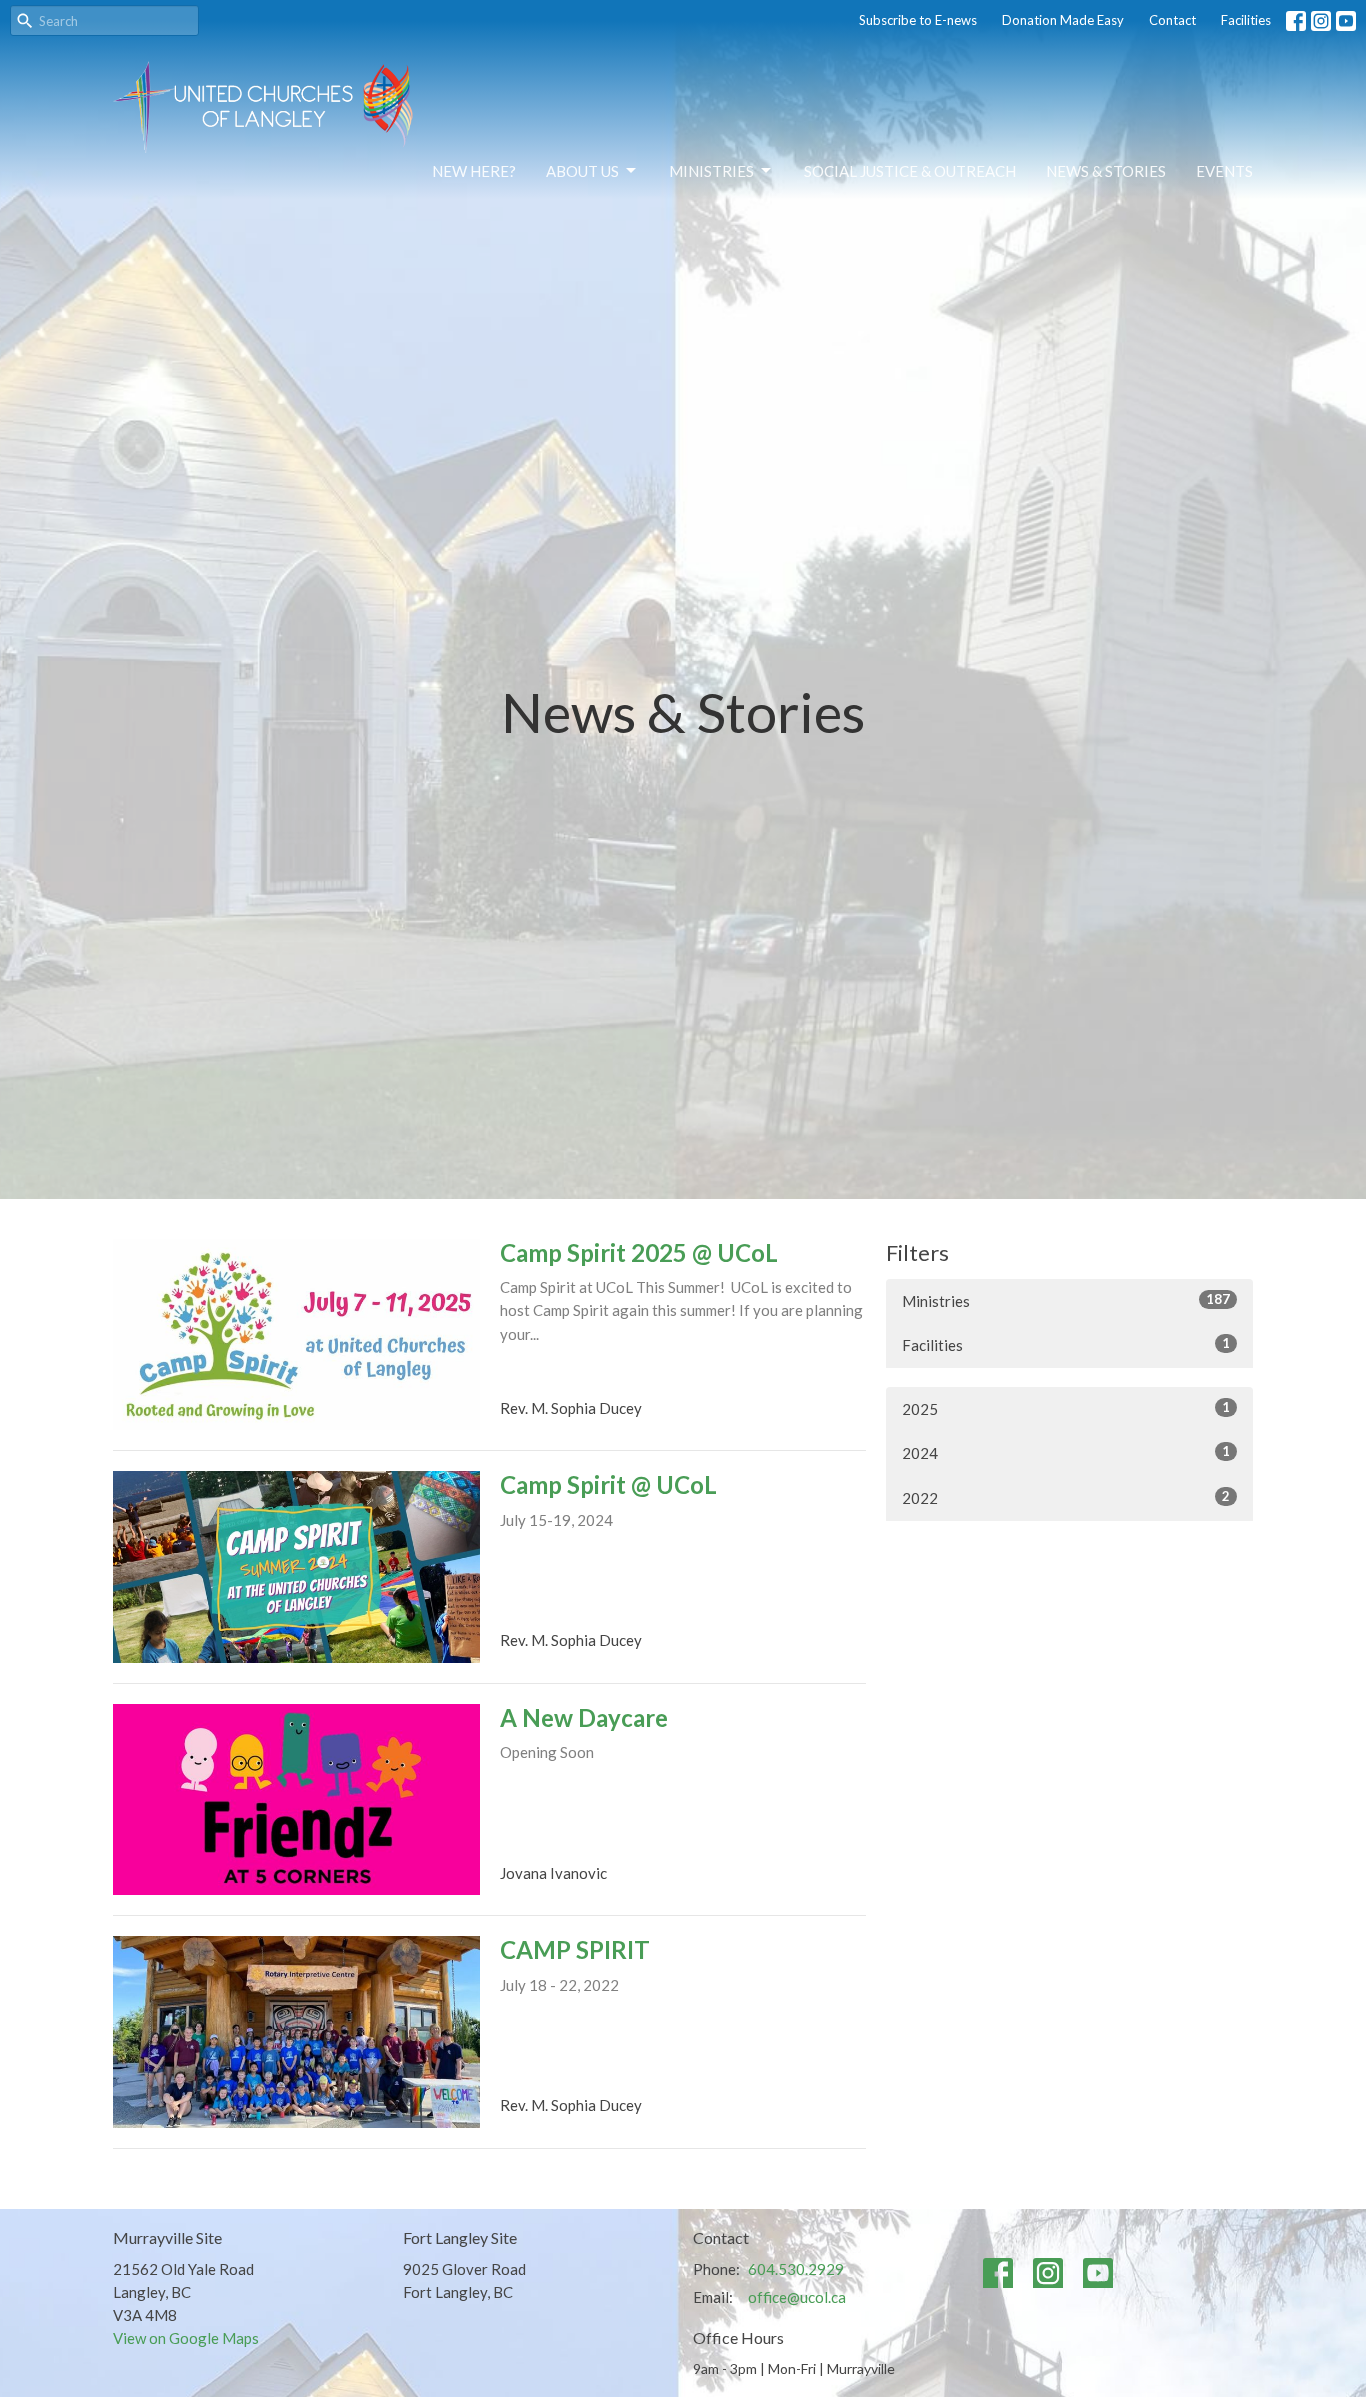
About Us (582, 171)
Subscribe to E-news (918, 20)
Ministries (711, 171)
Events (1224, 171)
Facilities (1246, 20)
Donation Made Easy (1063, 20)
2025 (1066, 1408)
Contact (1172, 20)
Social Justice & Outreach (910, 171)
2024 (1066, 1452)
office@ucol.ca (797, 2297)
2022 (1066, 1497)
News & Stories (1106, 171)
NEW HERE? (474, 171)
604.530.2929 (796, 2269)
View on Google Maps (186, 2338)
